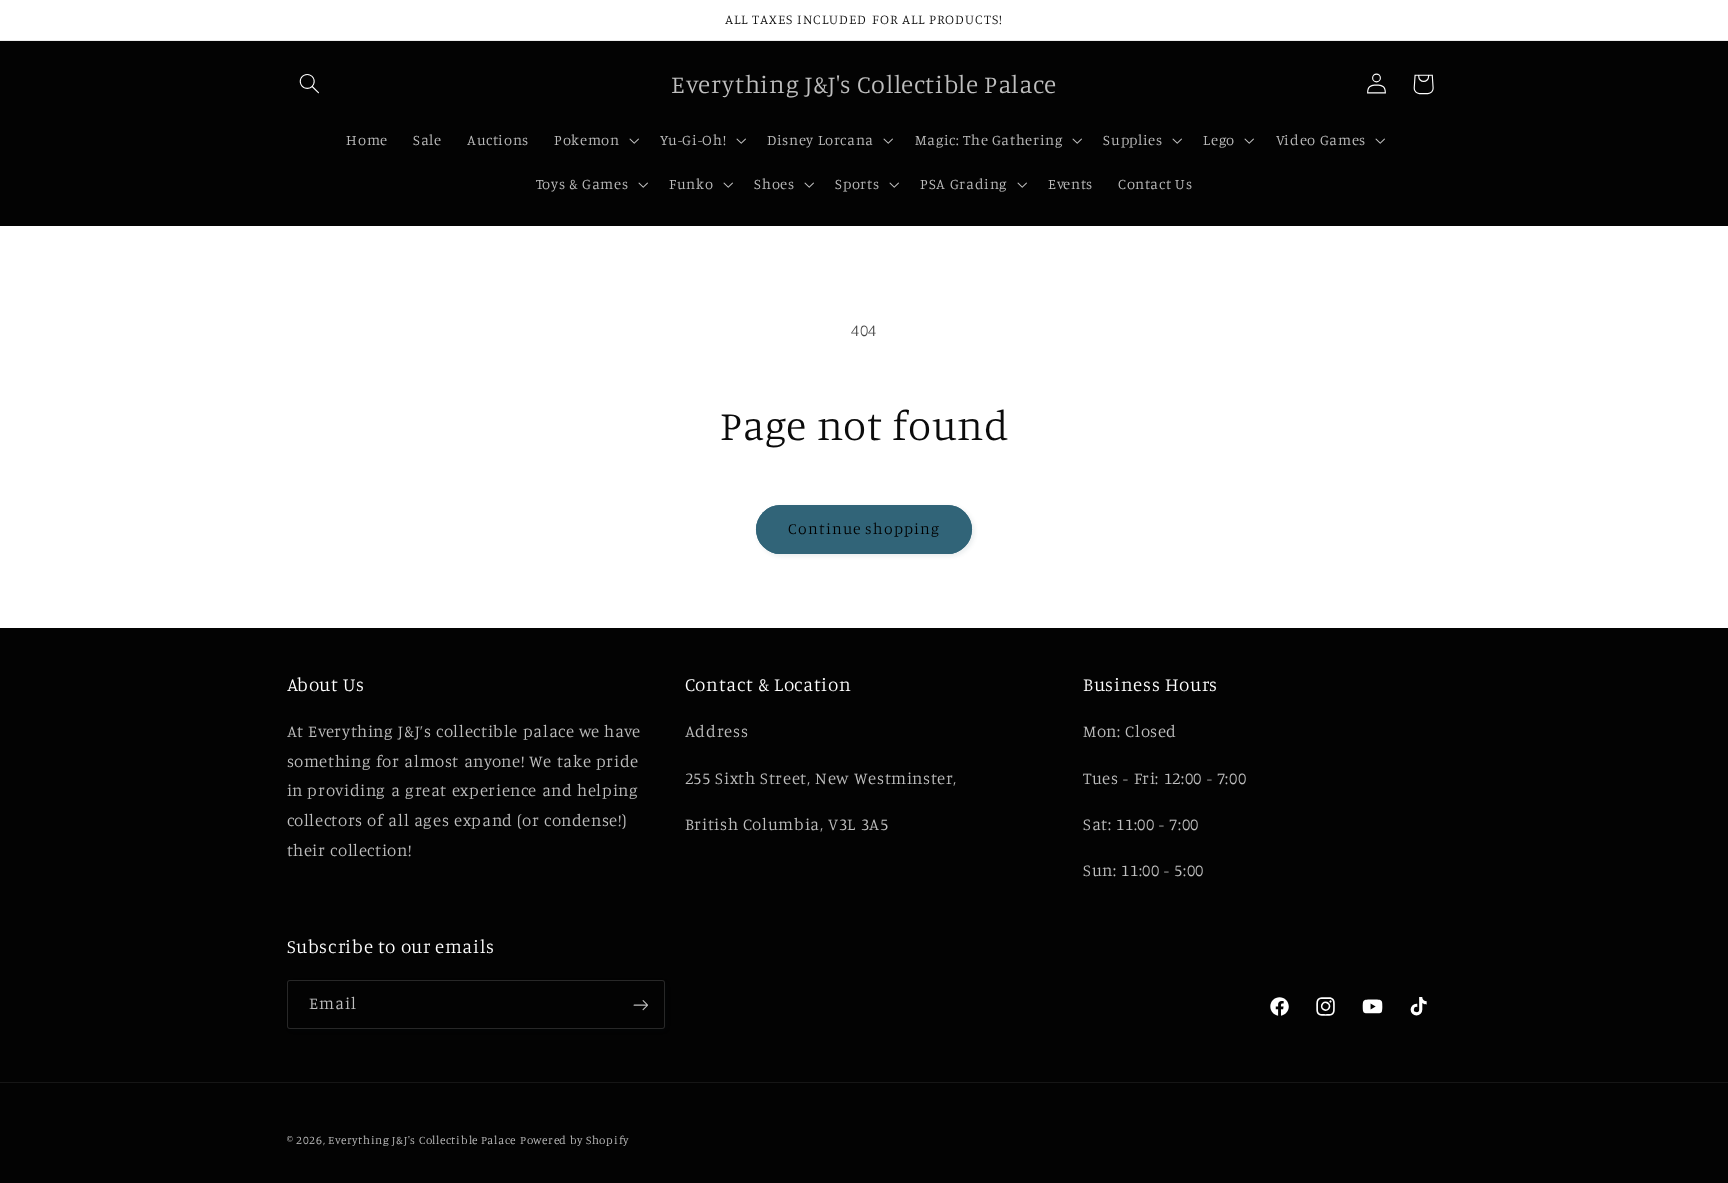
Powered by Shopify (574, 1140)
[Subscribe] (640, 1004)
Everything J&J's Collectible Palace (422, 1140)
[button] (310, 84)
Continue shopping (864, 528)
